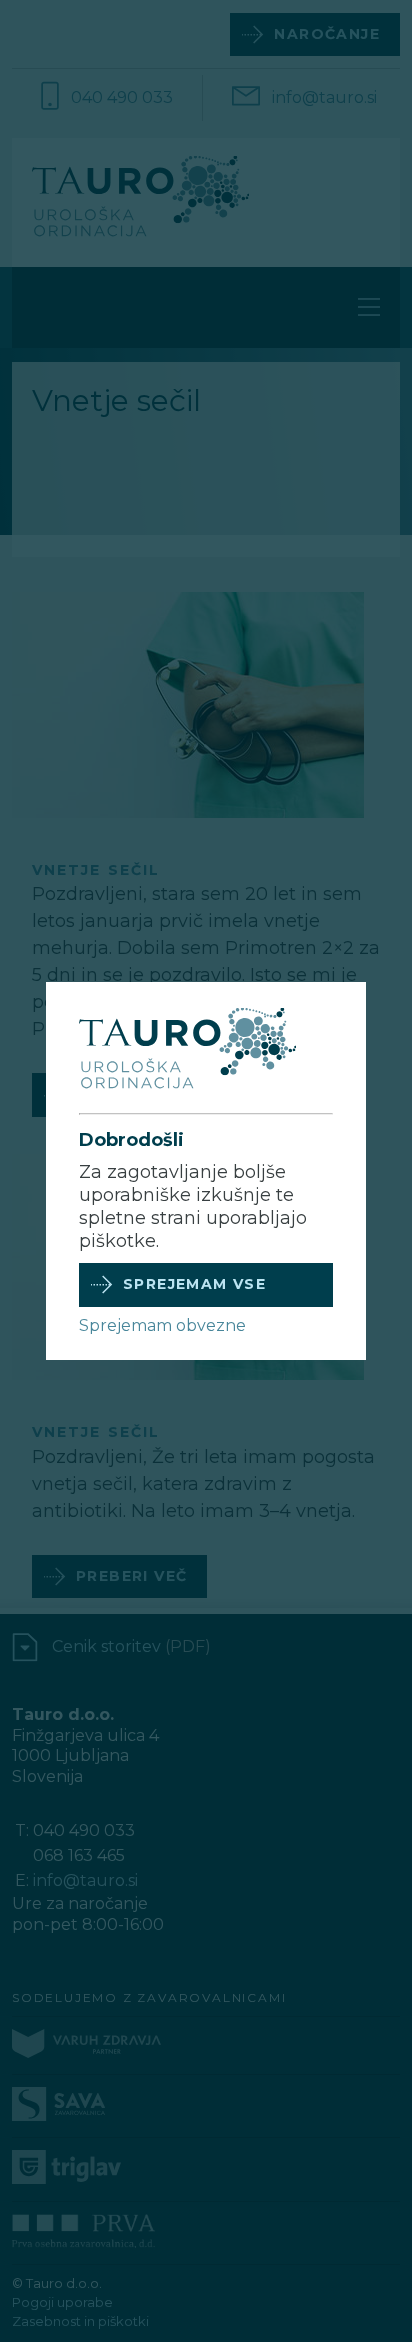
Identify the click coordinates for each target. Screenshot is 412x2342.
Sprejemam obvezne (162, 1325)
